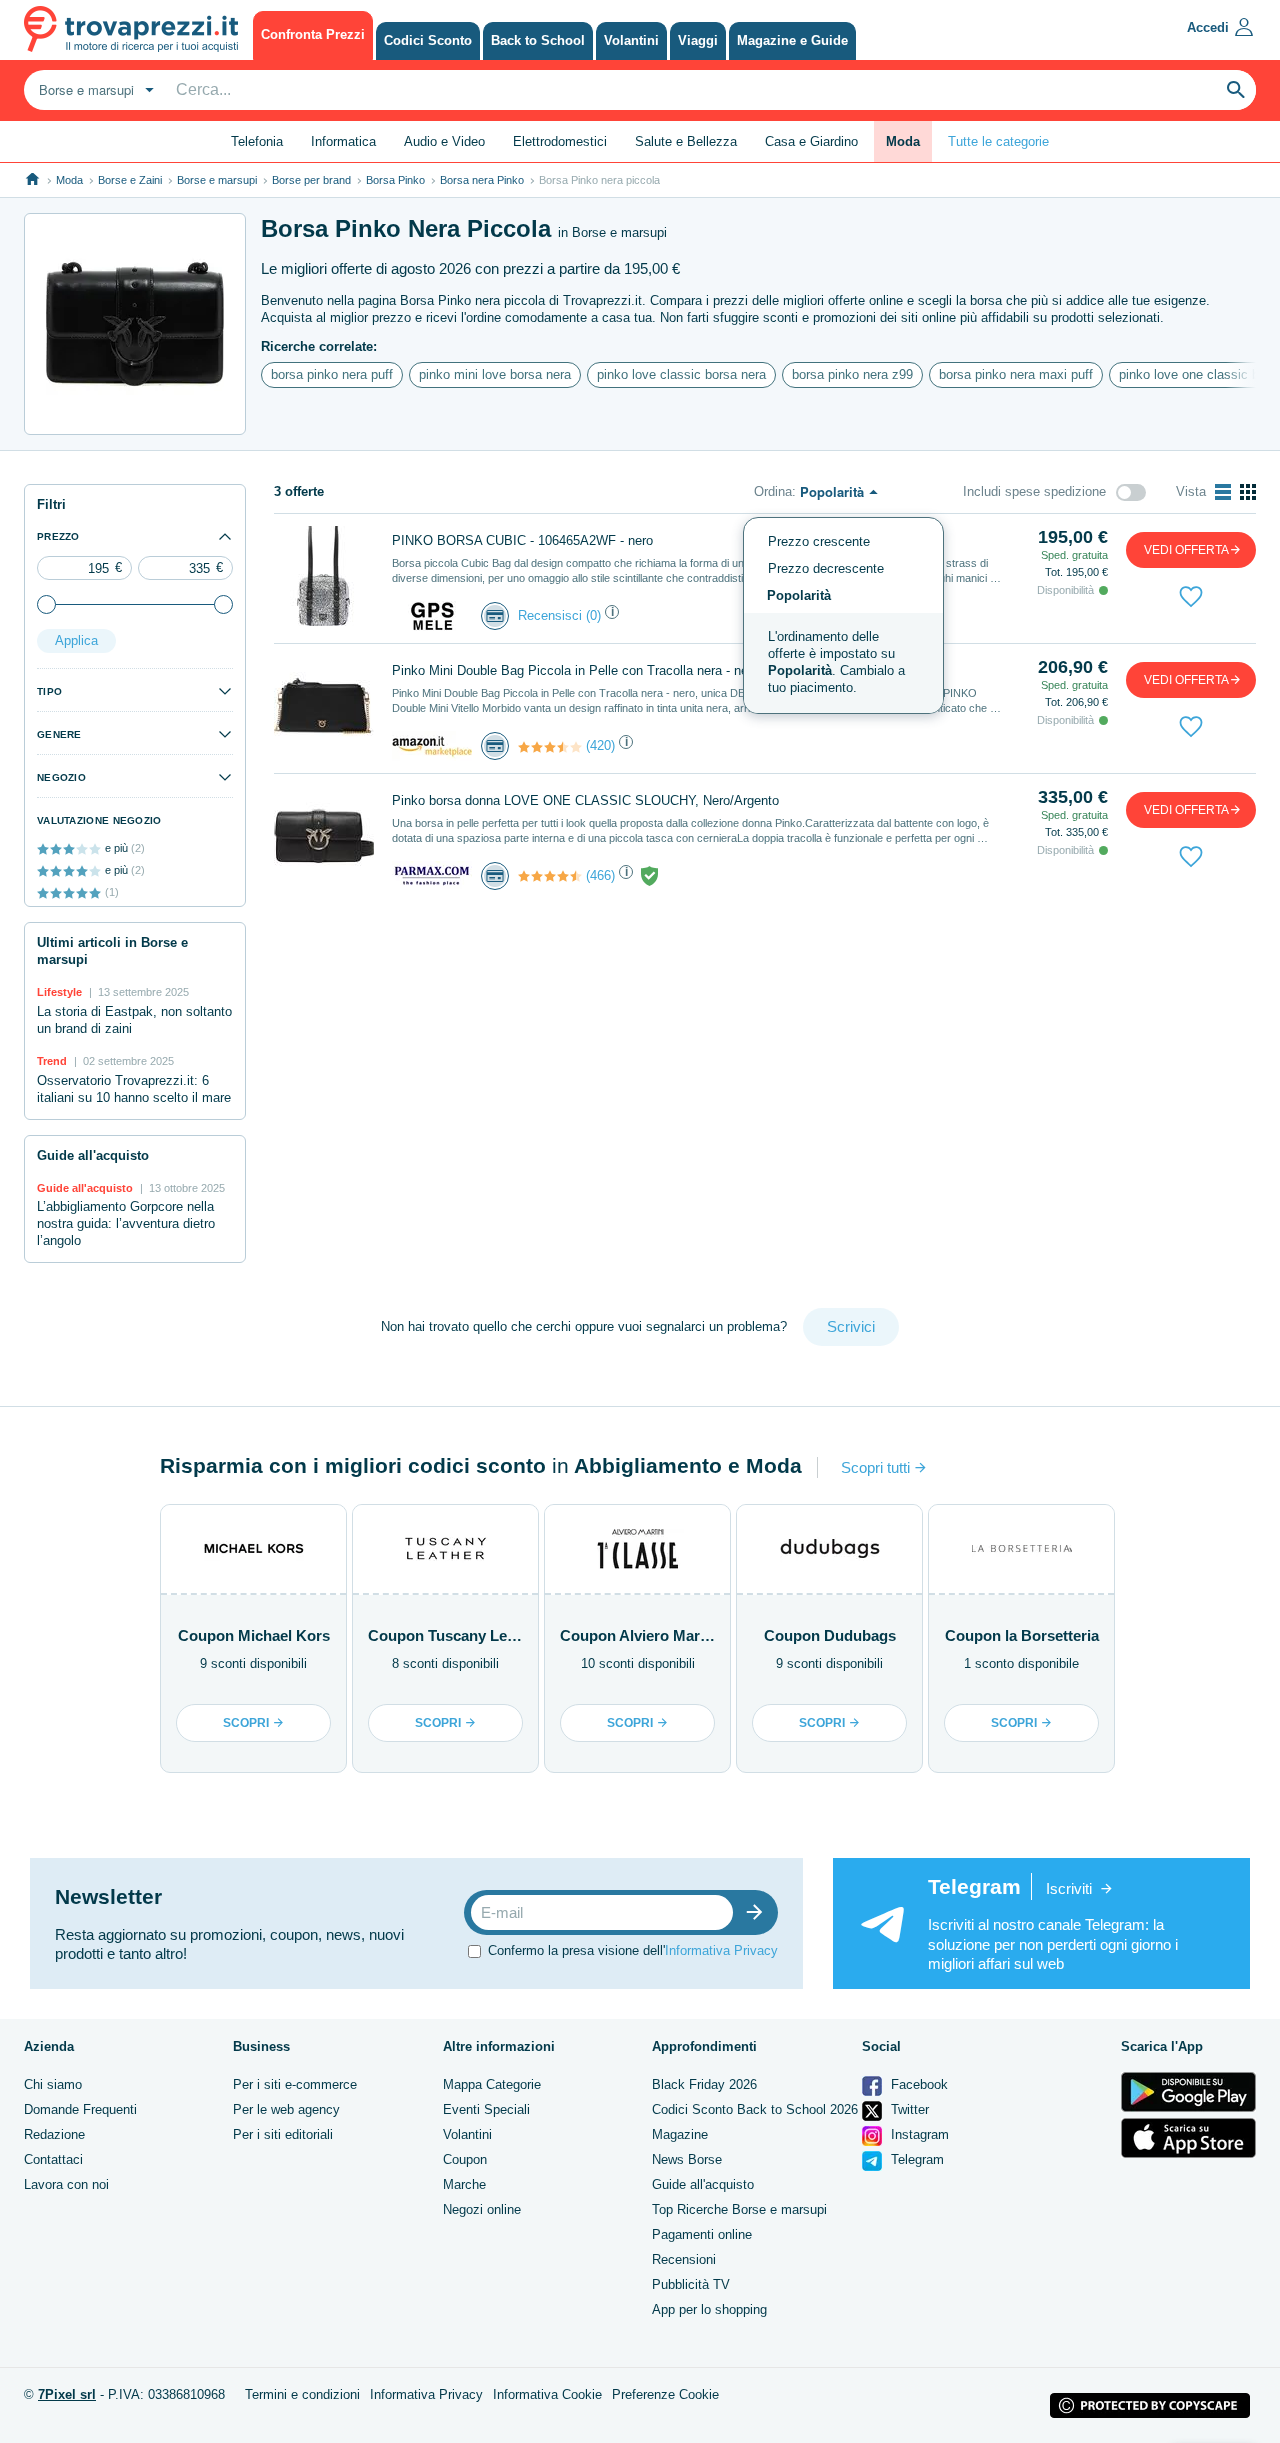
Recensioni (684, 2259)
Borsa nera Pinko (482, 180)
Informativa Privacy (721, 1950)
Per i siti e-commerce (295, 2084)
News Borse (687, 2159)
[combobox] (94, 90)
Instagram (918, 2134)
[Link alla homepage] (32, 179)
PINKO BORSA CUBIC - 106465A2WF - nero (522, 540)
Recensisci (550, 615)
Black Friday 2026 (704, 2084)
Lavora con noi (66, 2184)
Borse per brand (311, 180)
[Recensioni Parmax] (550, 876)
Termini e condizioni (302, 2394)
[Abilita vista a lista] (1223, 492)
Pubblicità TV (691, 2284)
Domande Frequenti (80, 2109)
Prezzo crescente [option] (819, 541)
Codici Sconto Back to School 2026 (755, 2109)
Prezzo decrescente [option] (826, 568)
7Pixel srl (67, 2394)
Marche (464, 2184)
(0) (593, 615)
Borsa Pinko (395, 180)
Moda (69, 180)
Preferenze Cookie (665, 2394)
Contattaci (53, 2159)
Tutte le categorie (998, 141)
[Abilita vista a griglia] (1248, 492)
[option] (843, 663)
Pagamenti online (702, 2234)
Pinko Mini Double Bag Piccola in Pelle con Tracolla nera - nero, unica (595, 670)
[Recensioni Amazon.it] (550, 747)
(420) (600, 745)
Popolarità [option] (799, 595)
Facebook (917, 2084)
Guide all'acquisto (703, 2184)
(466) (600, 875)
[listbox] (843, 615)
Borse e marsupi (217, 180)
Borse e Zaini (130, 180)
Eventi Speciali (486, 2109)
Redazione (54, 2134)
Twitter (908, 2109)
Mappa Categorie (492, 2084)
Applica (76, 640)
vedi (1186, 550)
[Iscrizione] (759, 1912)
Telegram (915, 2159)
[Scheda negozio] (432, 614)
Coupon (465, 2159)
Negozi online (482, 2209)
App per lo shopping (709, 2309)
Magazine (680, 2134)
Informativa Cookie (547, 2394)
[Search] (1236, 90)
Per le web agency (286, 2109)
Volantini (467, 2134)
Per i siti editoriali (283, 2134)
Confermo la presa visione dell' (633, 1950)
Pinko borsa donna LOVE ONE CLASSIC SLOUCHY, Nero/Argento (585, 800)
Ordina (773, 491)
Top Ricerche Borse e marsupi (739, 2209)
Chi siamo (53, 2084)
